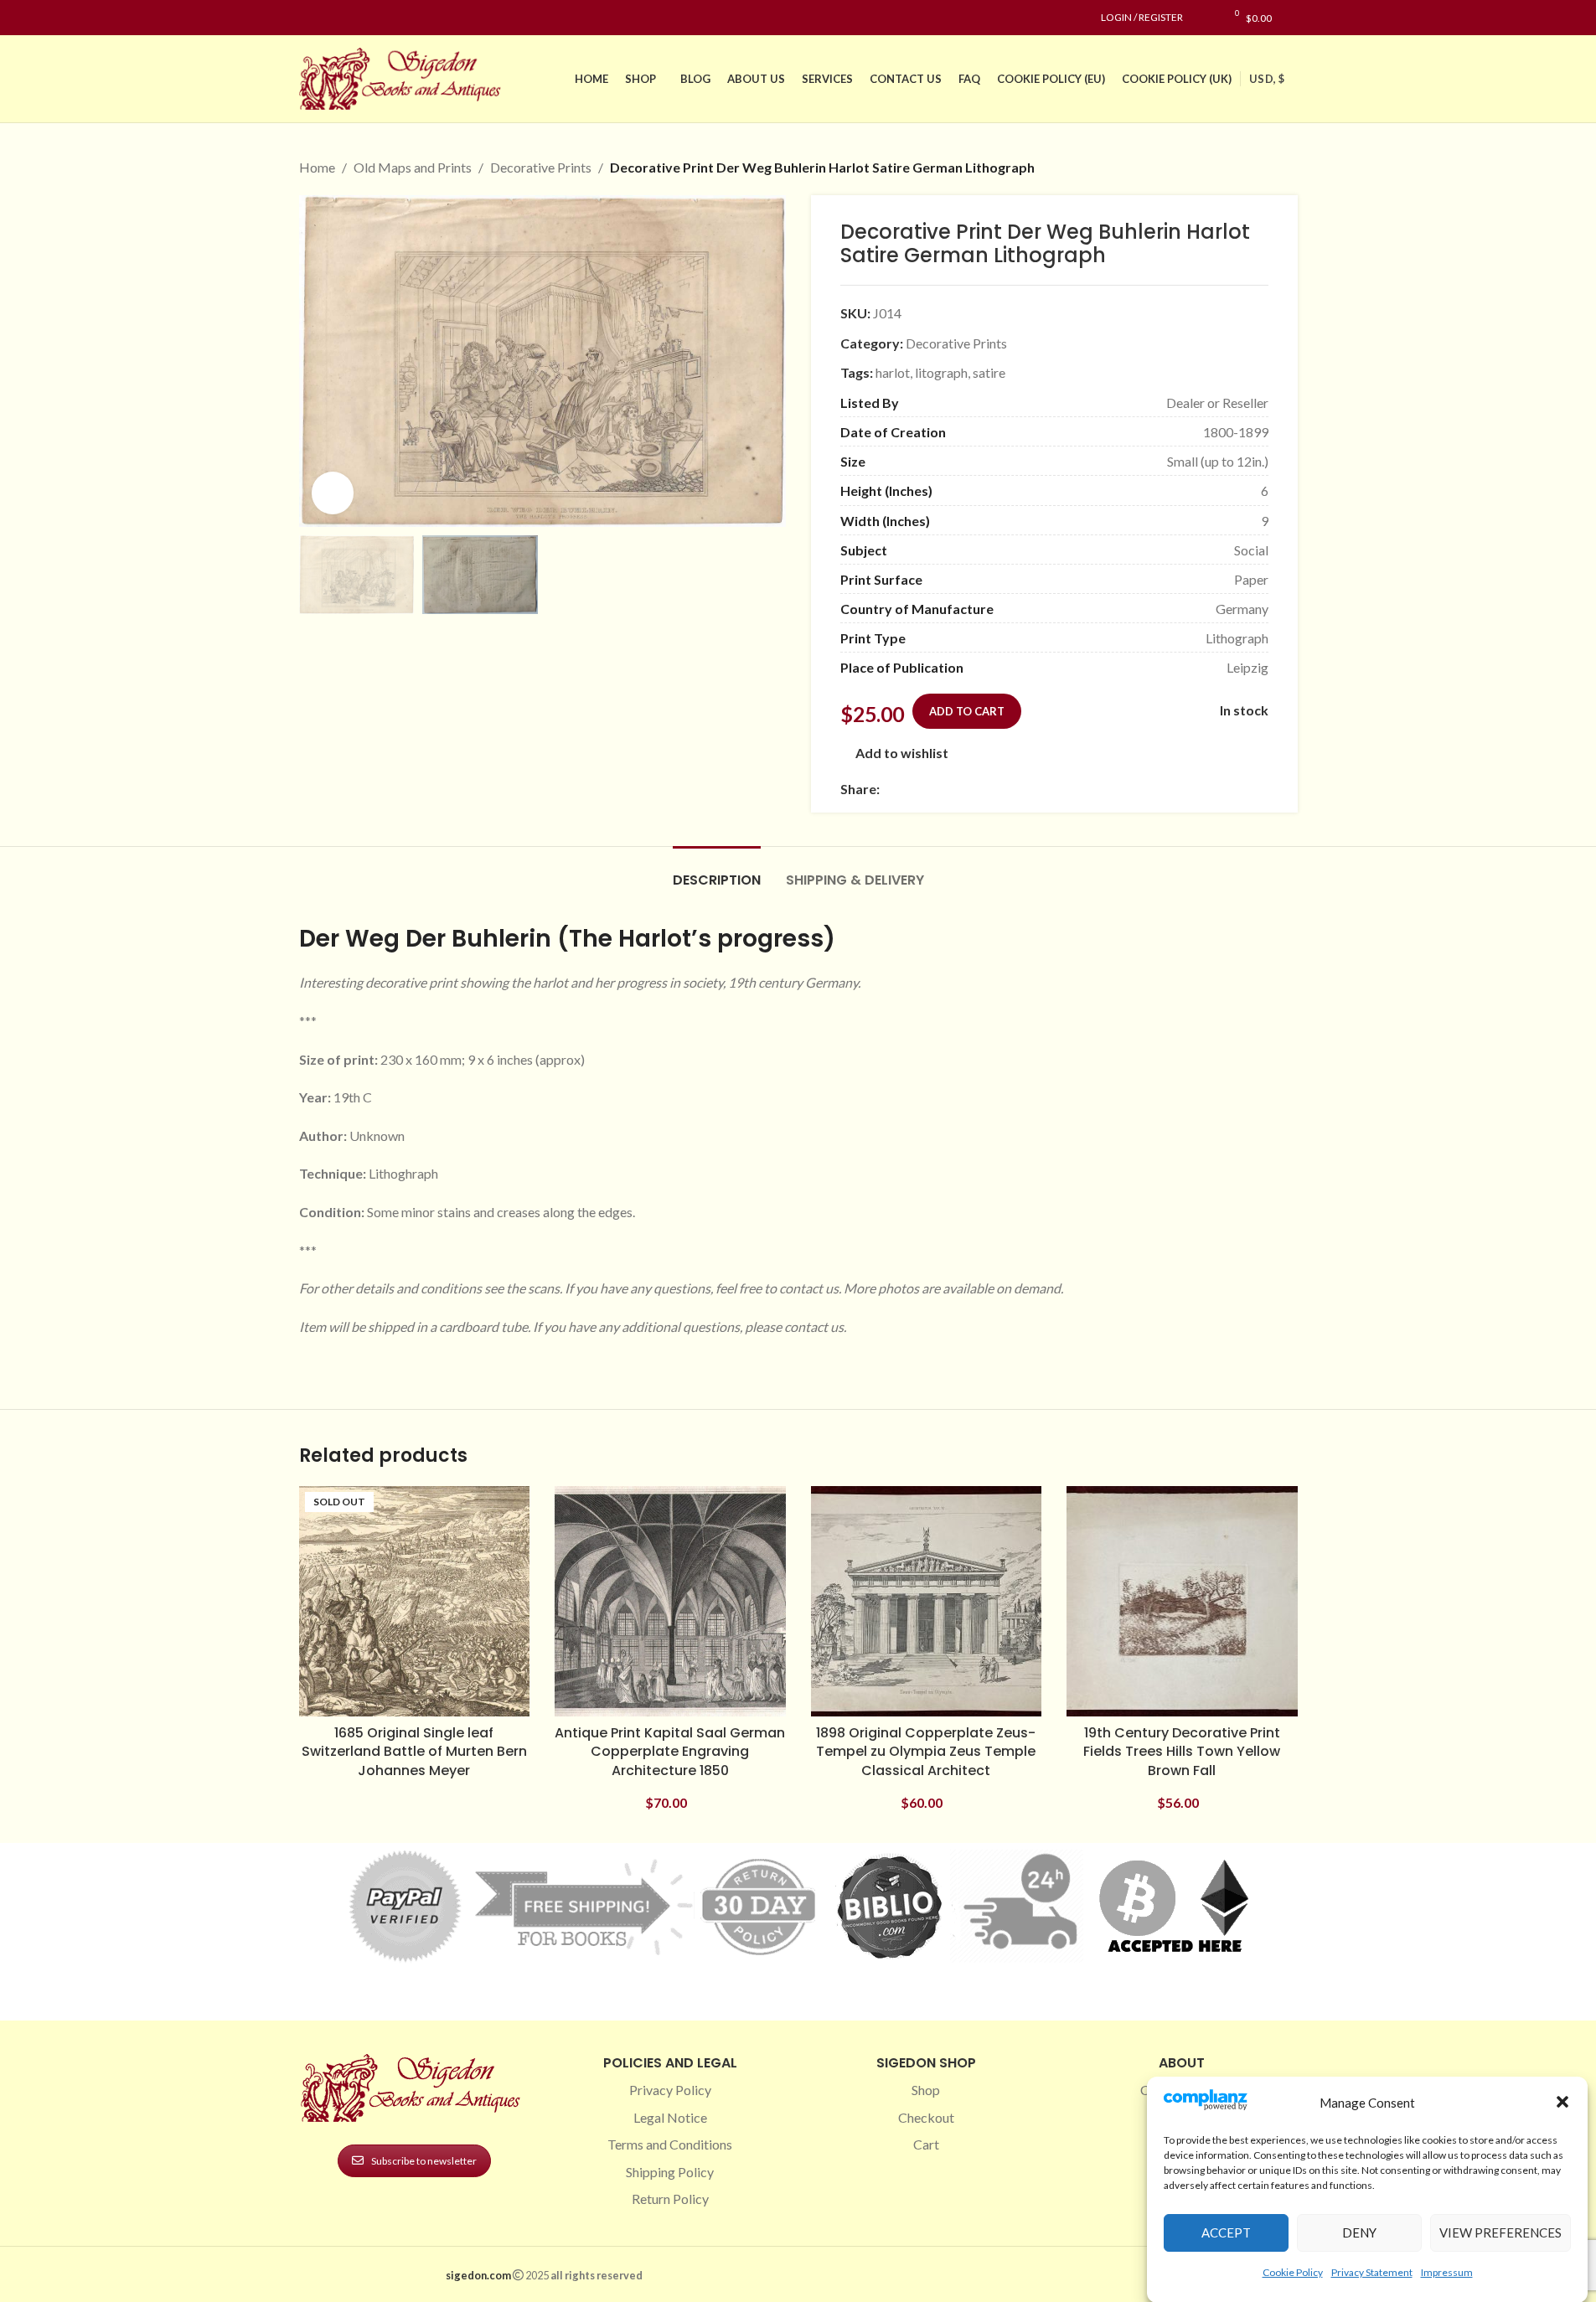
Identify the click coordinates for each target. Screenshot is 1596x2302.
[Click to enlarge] (333, 493)
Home (317, 167)
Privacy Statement (1372, 2271)
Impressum (1447, 2271)
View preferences (1500, 2232)
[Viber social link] (1071, 789)
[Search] (1293, 18)
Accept (1226, 2232)
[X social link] (910, 789)
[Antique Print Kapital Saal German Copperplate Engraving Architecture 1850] (670, 1602)
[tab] (717, 872)
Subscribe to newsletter (424, 2161)
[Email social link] (930, 789)
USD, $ (1267, 79)
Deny (1359, 2232)
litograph (941, 372)
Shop (926, 2090)
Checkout (926, 2117)
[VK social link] (1030, 789)
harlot (893, 372)
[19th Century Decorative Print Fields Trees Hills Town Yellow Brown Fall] (1182, 1602)
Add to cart (967, 711)
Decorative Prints (541, 167)
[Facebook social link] (309, 18)
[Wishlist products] (1204, 18)
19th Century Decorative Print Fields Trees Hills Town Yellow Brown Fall (1182, 1752)
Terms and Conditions (670, 2144)
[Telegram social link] (1051, 789)
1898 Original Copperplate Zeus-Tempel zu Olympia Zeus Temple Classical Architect (926, 1752)
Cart (926, 2144)
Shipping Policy (670, 2172)
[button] (1562, 2102)
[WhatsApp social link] (1010, 789)
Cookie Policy (1293, 2271)
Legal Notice (670, 2117)
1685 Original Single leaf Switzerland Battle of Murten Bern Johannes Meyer (414, 1752)
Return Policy (670, 2199)
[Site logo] (404, 77)
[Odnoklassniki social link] (990, 789)
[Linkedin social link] (369, 18)
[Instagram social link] (329, 18)
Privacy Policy (670, 2090)
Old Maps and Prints (413, 167)
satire (989, 372)
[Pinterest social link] (349, 18)
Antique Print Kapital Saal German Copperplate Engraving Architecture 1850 (670, 1752)
